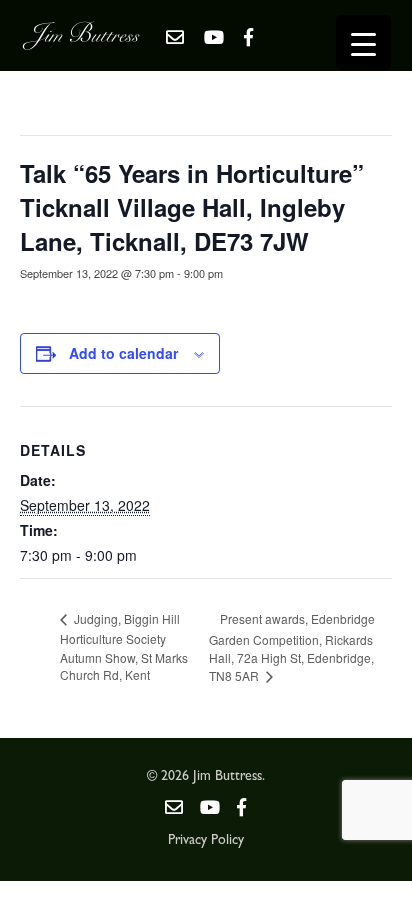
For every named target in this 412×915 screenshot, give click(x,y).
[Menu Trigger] (363, 42)
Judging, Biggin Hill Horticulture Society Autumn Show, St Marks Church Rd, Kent (124, 646)
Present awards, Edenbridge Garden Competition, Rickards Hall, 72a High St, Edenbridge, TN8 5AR (292, 647)
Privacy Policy (206, 841)
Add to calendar (123, 353)
